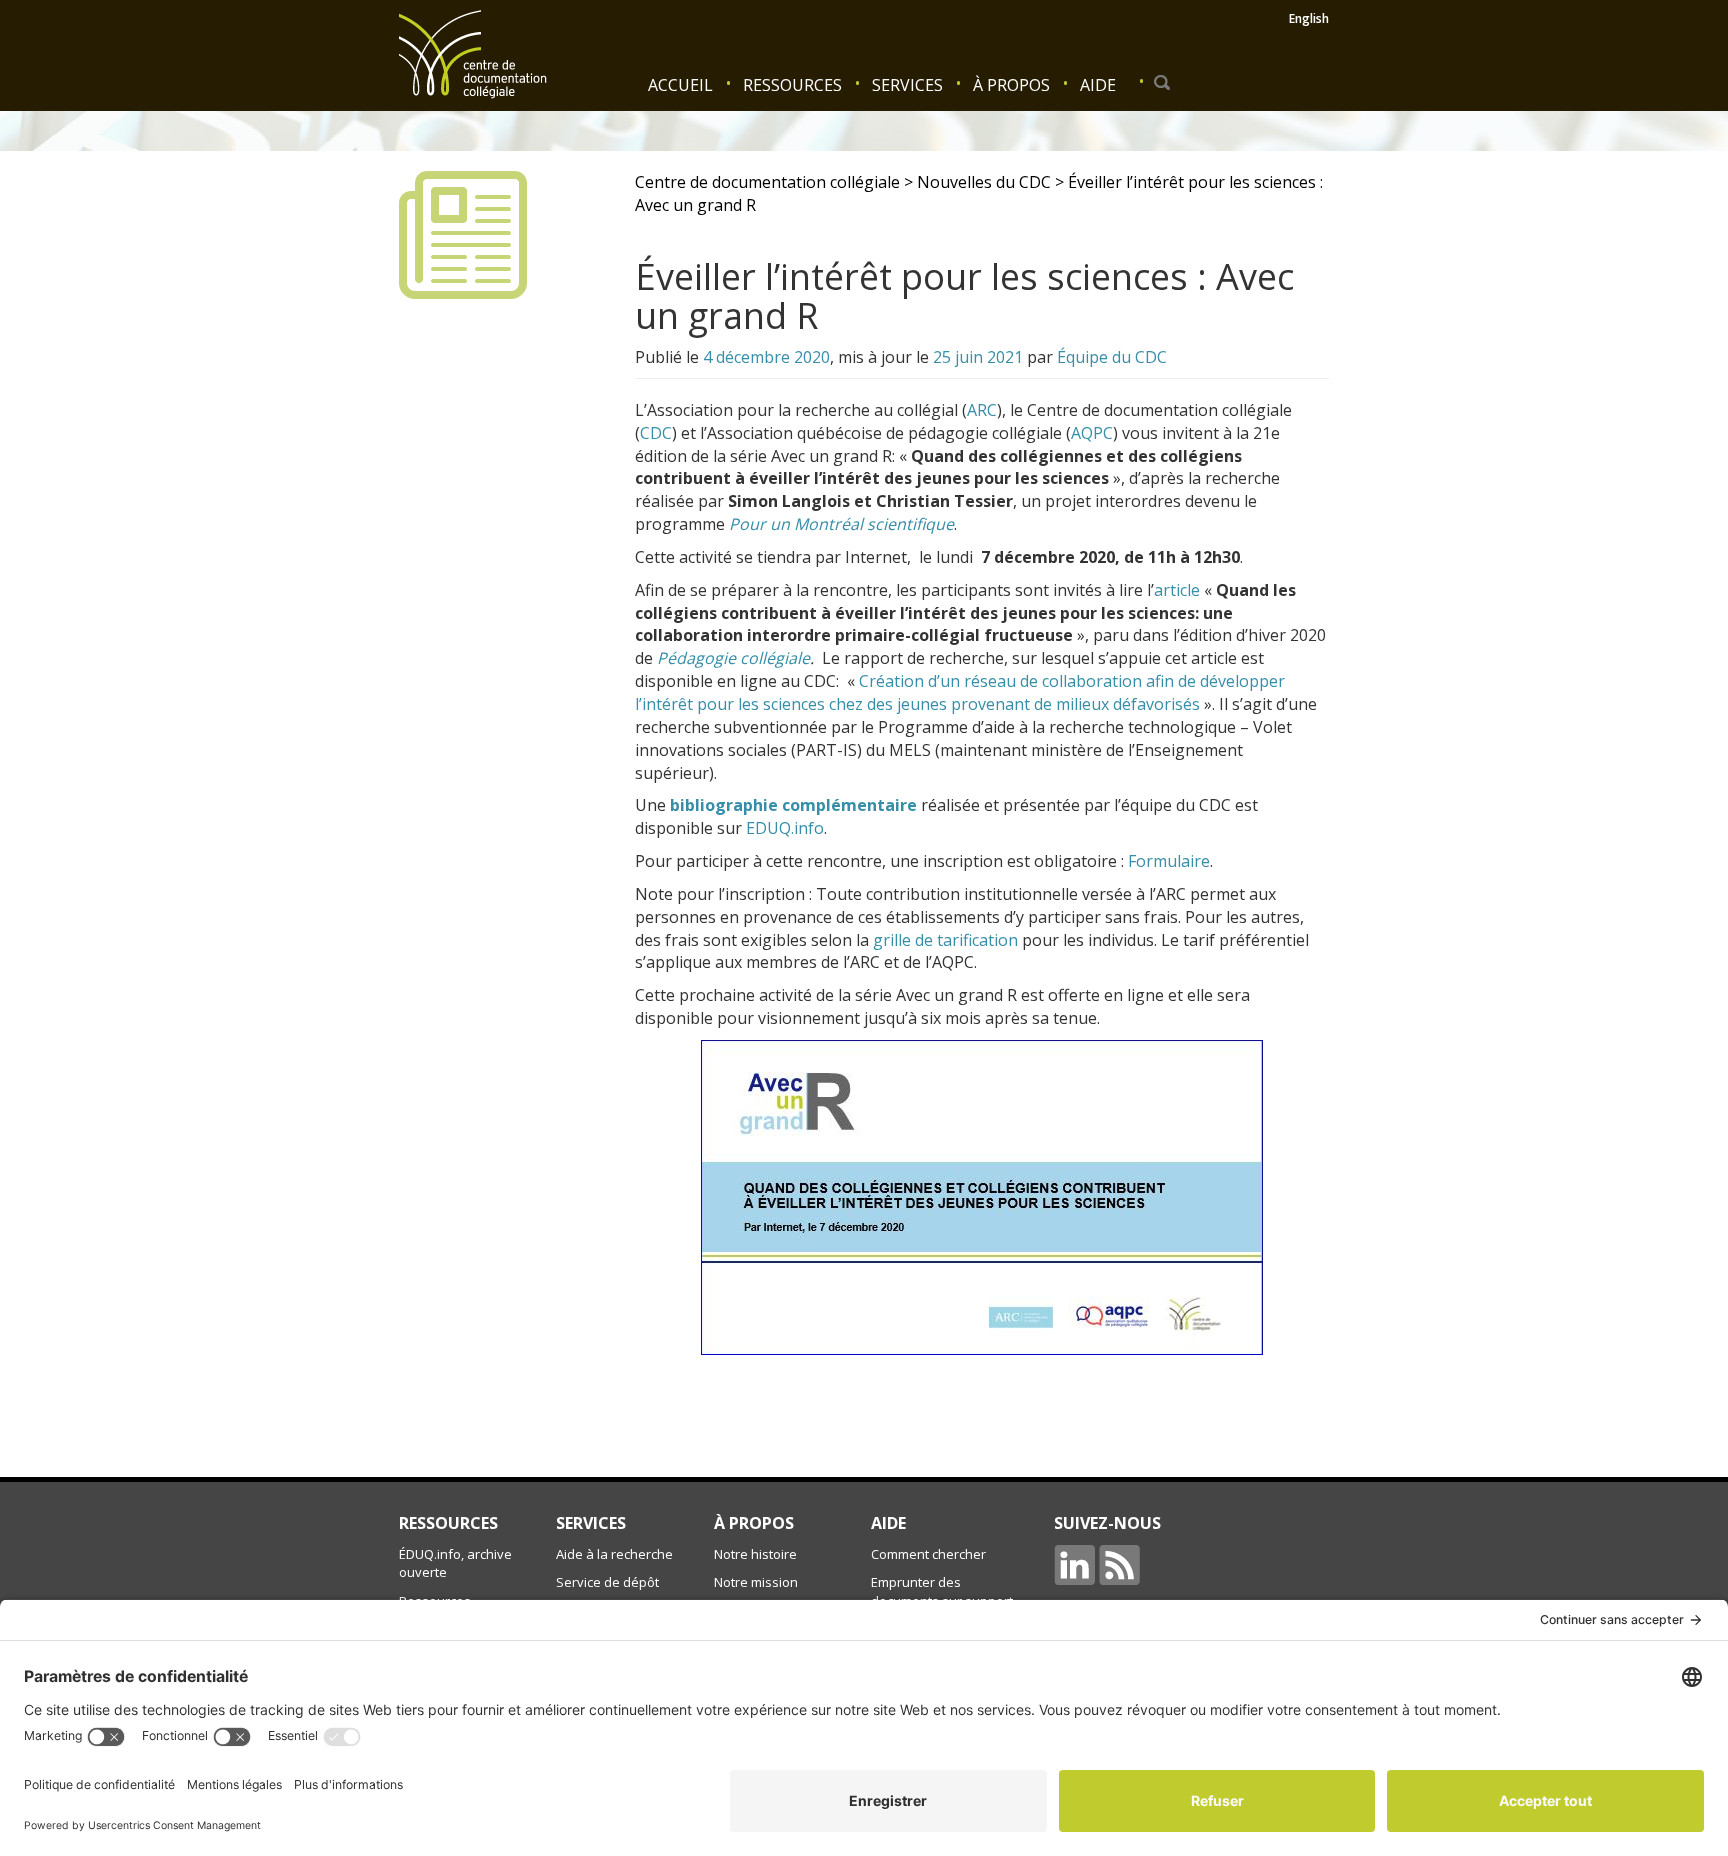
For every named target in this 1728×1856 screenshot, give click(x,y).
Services (907, 85)
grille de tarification (945, 940)
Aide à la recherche (614, 1554)
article (1177, 590)
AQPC (1092, 433)
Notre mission (756, 1582)
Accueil (680, 85)
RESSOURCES (448, 1523)
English (1309, 18)
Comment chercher (928, 1554)
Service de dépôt (607, 1582)
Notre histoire (755, 1554)
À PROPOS (754, 1523)
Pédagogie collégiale (733, 658)
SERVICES (591, 1523)
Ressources (792, 85)
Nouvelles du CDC (984, 182)
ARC (982, 410)
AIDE (888, 1523)
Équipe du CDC (1112, 357)
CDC (656, 433)
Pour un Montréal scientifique (841, 524)
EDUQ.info (785, 828)
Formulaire (1169, 861)
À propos (1011, 85)
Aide (1098, 85)
